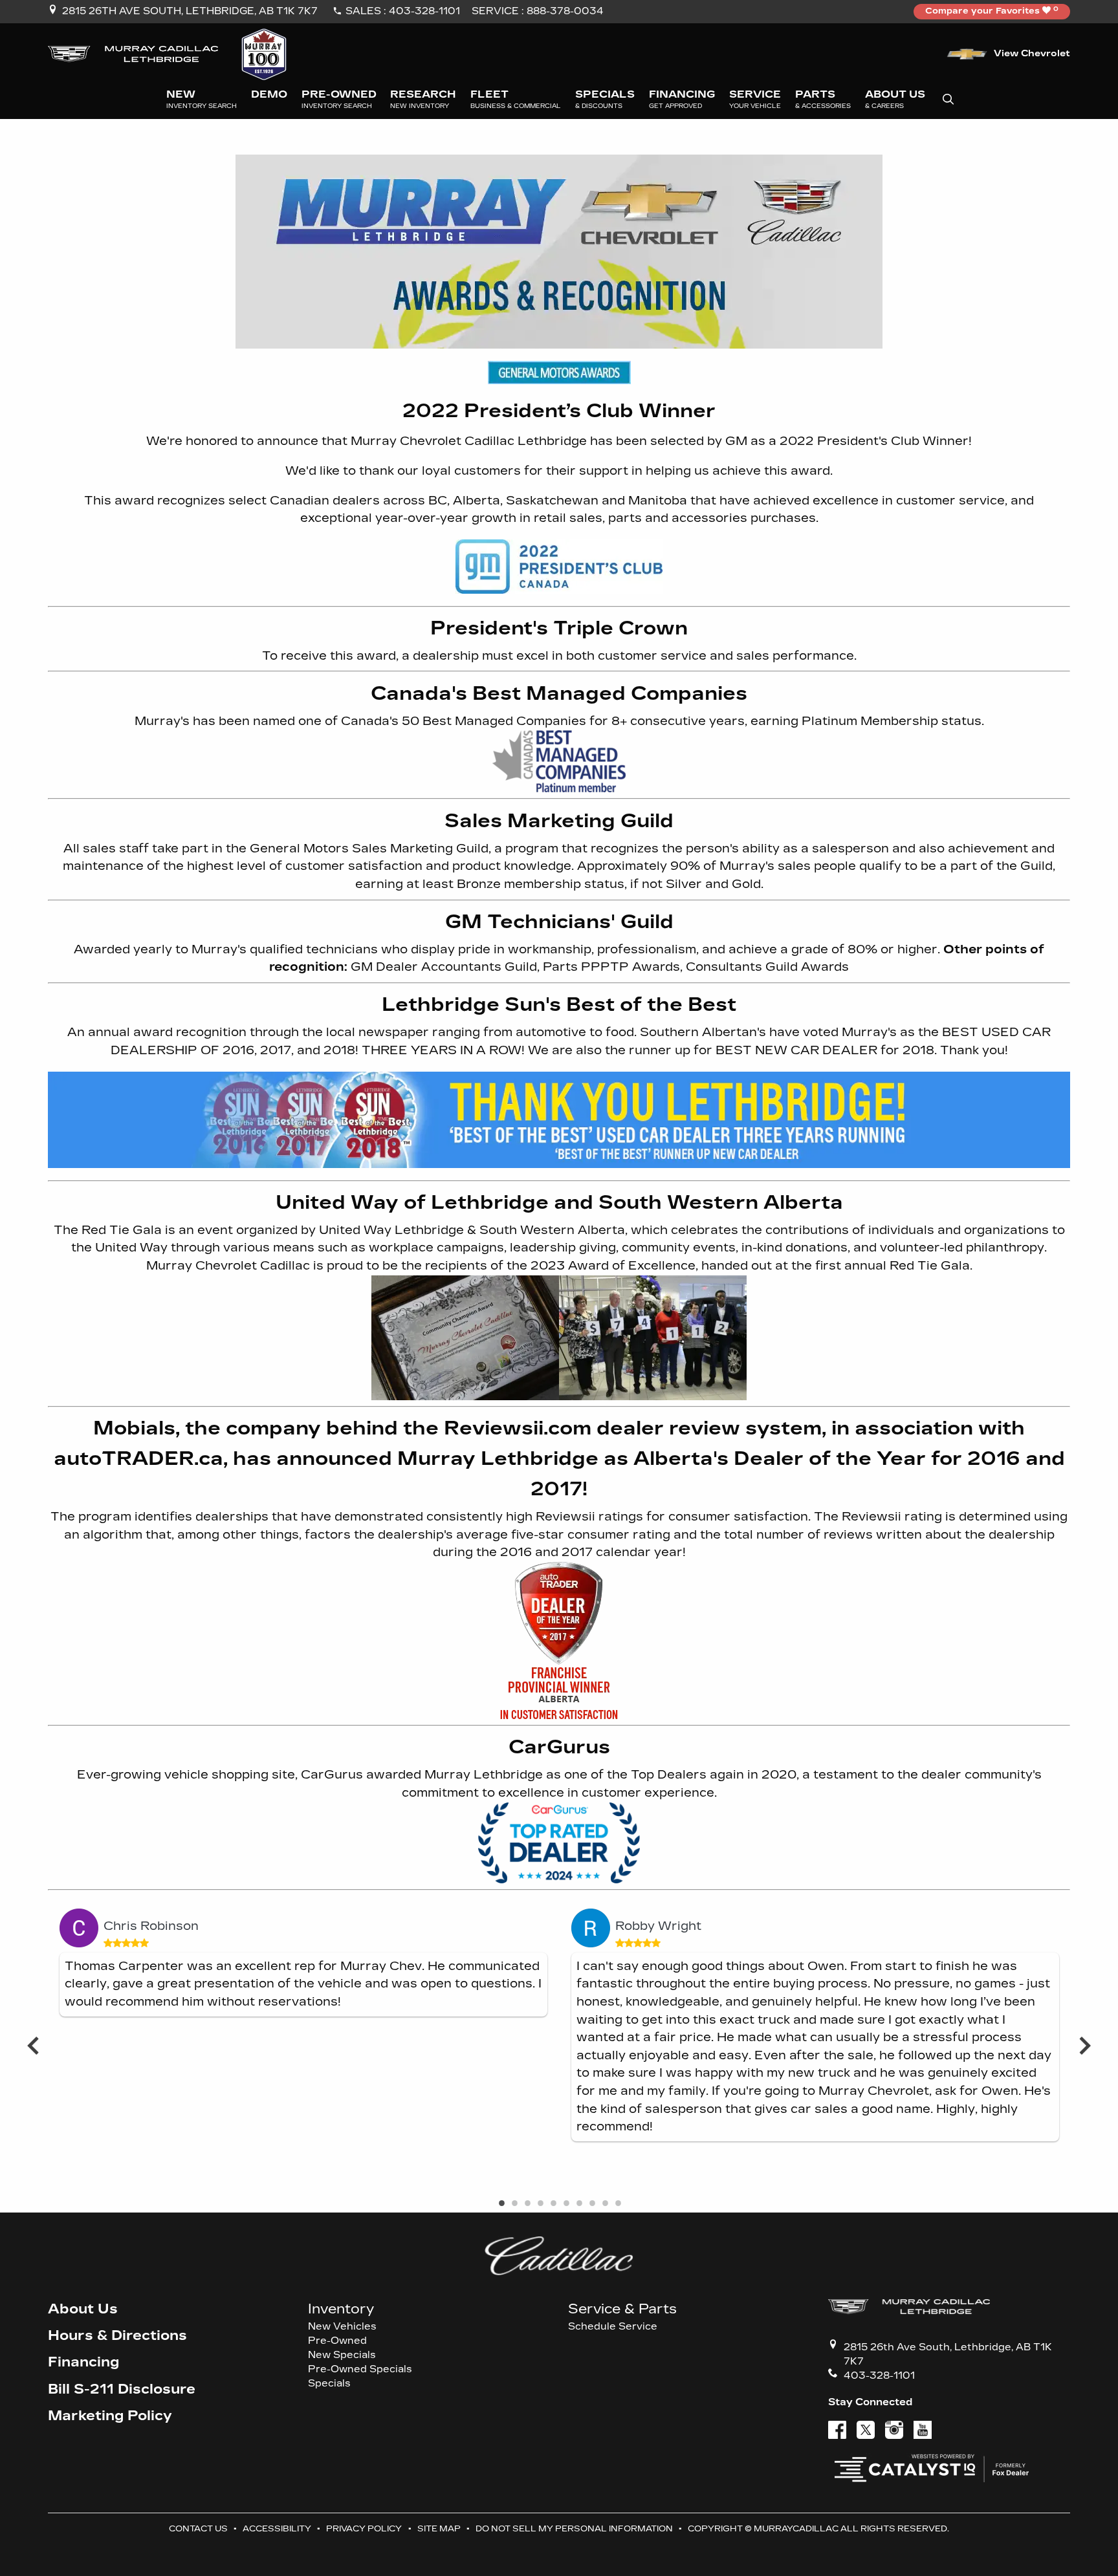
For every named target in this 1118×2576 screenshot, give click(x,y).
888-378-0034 (565, 11)
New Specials (342, 2355)
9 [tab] (604, 2204)
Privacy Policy (364, 2528)
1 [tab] (501, 2204)
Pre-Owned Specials (360, 2369)
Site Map (439, 2528)
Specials (329, 2384)
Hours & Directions (117, 2336)
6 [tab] (565, 2204)
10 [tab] (617, 2204)
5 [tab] (553, 2204)
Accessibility (277, 2528)
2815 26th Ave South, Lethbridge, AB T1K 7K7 (190, 11)
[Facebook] (837, 2430)
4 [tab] (540, 2204)
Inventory (341, 2309)
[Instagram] (894, 2430)
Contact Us (198, 2528)
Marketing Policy (110, 2416)
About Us (83, 2309)
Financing (83, 2362)
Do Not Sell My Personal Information (574, 2528)
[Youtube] (923, 2430)
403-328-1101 (424, 11)
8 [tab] (591, 2204)
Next (1085, 2045)
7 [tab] (578, 2204)
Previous (33, 2045)
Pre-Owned (337, 2341)
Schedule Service (613, 2327)
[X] (866, 2430)
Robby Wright (658, 1926)
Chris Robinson (151, 1926)
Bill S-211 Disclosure (122, 2389)
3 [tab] (527, 2204)
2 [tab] (514, 2204)
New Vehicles (342, 2327)
